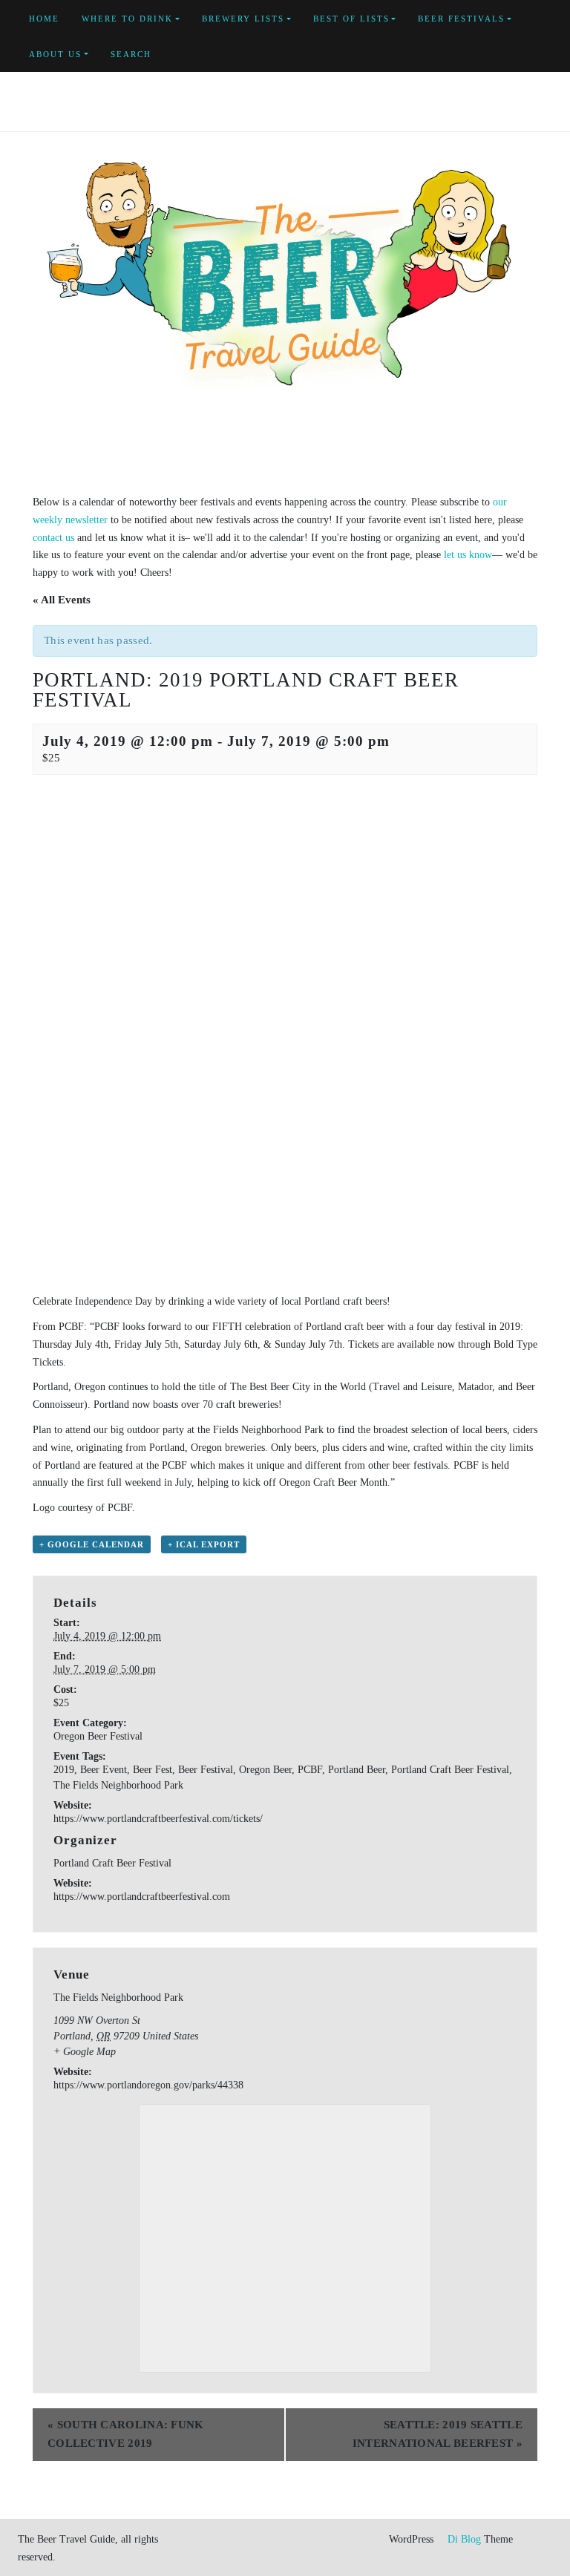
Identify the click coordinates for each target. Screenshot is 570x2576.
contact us (53, 538)
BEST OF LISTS (351, 19)
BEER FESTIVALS (461, 19)
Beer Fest (153, 1770)
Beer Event (104, 1770)
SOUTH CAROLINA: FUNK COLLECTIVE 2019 (126, 2434)
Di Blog (463, 2539)
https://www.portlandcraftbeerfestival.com (142, 1897)
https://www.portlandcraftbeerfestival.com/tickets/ (158, 1819)
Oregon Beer (265, 1770)
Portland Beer (357, 1770)
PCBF (310, 1770)
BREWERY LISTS (243, 19)
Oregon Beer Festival (98, 1736)
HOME (44, 19)
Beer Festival (206, 1770)
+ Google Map (85, 2052)
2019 (64, 1770)
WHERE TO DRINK (127, 19)
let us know (468, 555)
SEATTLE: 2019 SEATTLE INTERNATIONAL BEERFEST (438, 2434)
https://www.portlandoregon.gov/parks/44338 (148, 2085)
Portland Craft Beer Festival (450, 1770)
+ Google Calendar (92, 1544)
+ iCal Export (204, 1544)
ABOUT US (55, 54)
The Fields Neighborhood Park (118, 1785)
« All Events (62, 600)
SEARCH (131, 54)
